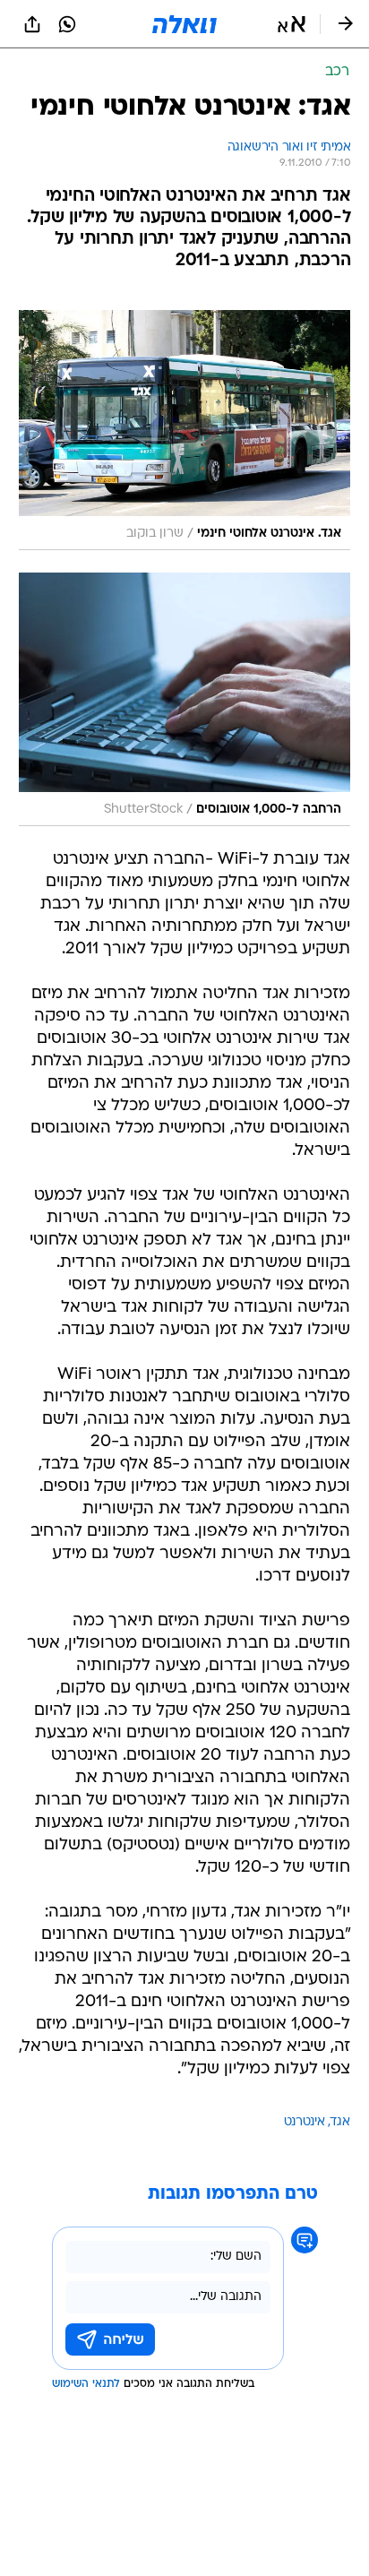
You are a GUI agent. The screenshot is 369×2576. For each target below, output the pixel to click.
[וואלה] (184, 24)
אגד (340, 2122)
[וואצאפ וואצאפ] (67, 24)
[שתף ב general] (32, 24)
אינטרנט (305, 2122)
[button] (292, 24)
